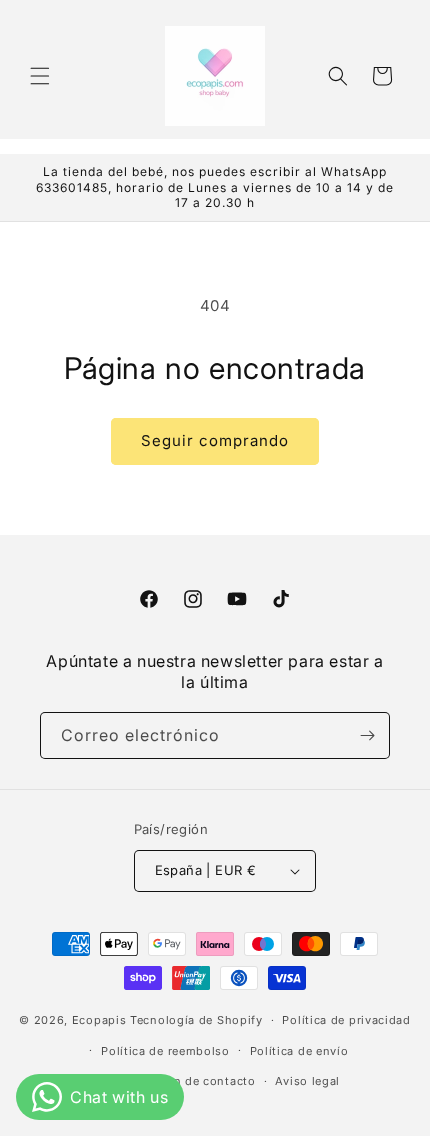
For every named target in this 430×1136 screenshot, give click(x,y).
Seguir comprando (215, 440)
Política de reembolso (165, 1051)
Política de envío (299, 1051)
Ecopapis (99, 1020)
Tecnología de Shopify (196, 1020)
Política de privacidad (346, 1020)
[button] (40, 76)
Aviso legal (307, 1081)
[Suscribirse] (367, 735)
